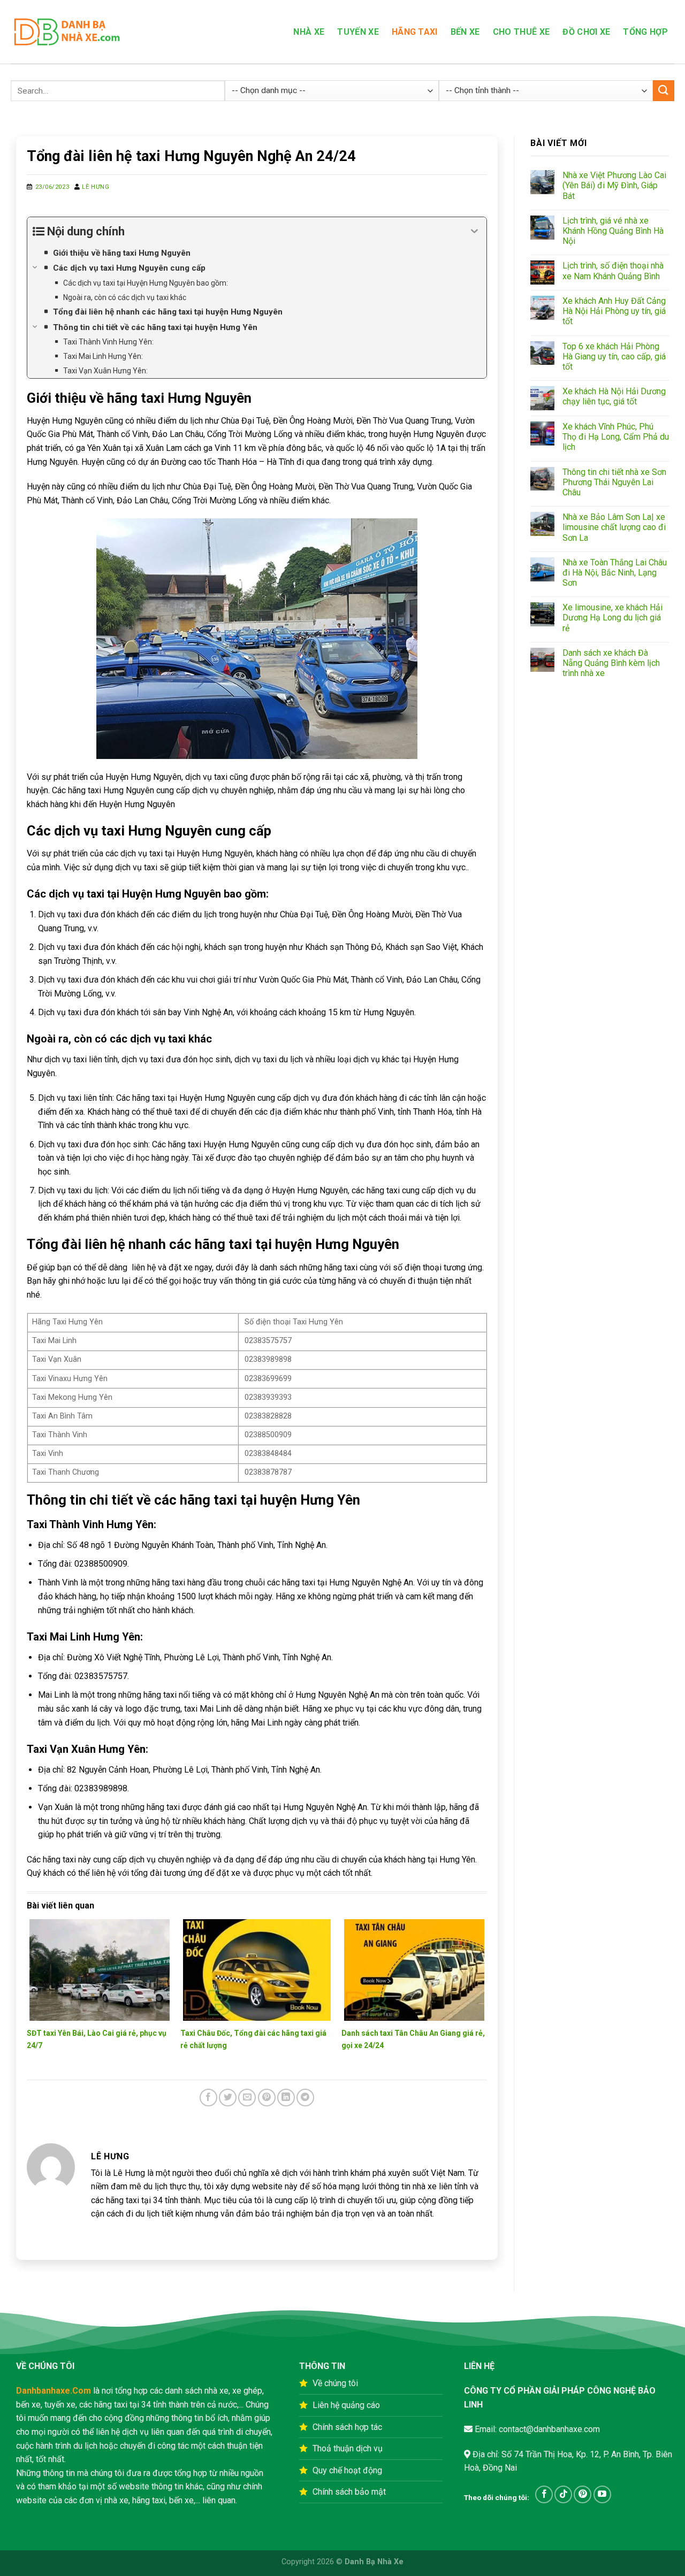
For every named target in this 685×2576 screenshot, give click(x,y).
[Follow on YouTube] (602, 2494)
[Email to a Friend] (247, 2098)
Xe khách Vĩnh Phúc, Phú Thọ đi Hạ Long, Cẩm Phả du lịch (616, 437)
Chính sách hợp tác (347, 2427)
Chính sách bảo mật (349, 2492)
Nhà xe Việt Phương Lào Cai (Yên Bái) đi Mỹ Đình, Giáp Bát (614, 185)
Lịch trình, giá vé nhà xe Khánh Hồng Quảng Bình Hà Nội (613, 231)
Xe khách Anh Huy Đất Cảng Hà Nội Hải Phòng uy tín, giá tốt (614, 311)
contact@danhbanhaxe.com (548, 2429)
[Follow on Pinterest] (583, 2494)
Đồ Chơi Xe (586, 32)
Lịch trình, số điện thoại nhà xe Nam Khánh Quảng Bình (613, 271)
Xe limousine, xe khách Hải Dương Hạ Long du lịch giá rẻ (612, 618)
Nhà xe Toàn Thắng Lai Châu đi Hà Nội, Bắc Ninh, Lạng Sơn (615, 573)
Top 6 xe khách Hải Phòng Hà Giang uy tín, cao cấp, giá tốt (614, 356)
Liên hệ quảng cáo (346, 2405)
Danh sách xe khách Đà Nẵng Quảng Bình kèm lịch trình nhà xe (611, 663)
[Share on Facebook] (208, 2098)
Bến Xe (465, 32)
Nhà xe (309, 32)
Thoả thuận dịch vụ (348, 2448)
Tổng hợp (645, 32)
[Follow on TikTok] (563, 2494)
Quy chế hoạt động (347, 2470)
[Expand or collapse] (474, 231)
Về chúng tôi (335, 2383)
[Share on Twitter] (228, 2098)
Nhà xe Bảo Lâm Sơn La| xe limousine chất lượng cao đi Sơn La (614, 527)
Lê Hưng (96, 187)
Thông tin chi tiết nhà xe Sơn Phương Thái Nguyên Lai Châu (614, 482)
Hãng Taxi (415, 32)
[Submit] (664, 91)
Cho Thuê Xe (522, 32)
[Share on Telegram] (305, 2098)
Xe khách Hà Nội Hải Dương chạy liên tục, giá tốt (614, 396)
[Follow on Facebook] (544, 2494)
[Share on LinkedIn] (286, 2098)
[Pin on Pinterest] (267, 2098)
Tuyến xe (358, 32)
